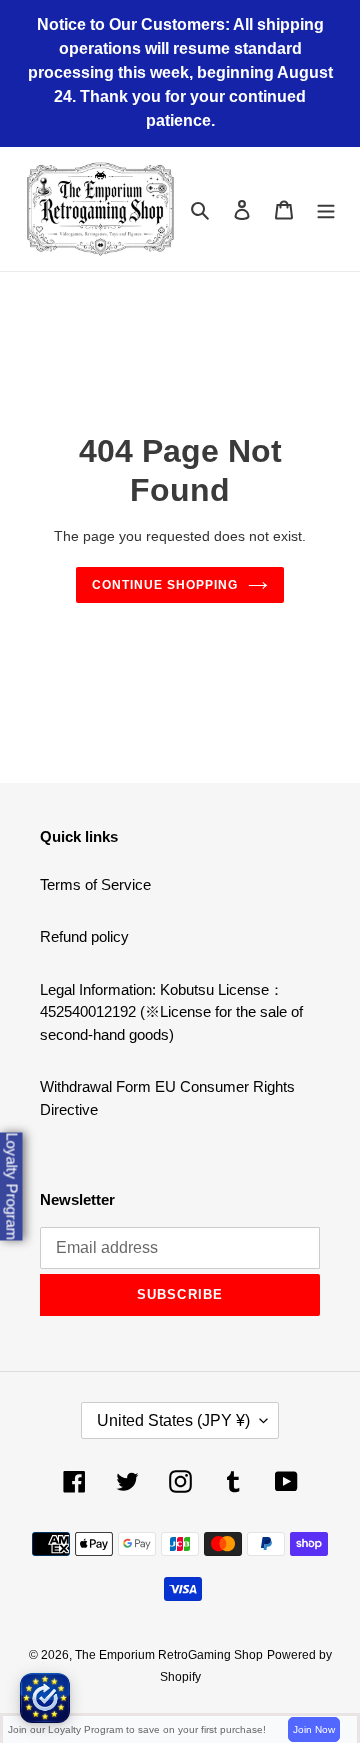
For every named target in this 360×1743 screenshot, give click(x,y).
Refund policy (84, 936)
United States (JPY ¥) (173, 1420)
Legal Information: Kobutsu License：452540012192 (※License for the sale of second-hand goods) (171, 1012)
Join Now (314, 1729)
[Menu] (326, 209)
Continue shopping (165, 585)
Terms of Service (95, 884)
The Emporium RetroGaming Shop (169, 1655)
